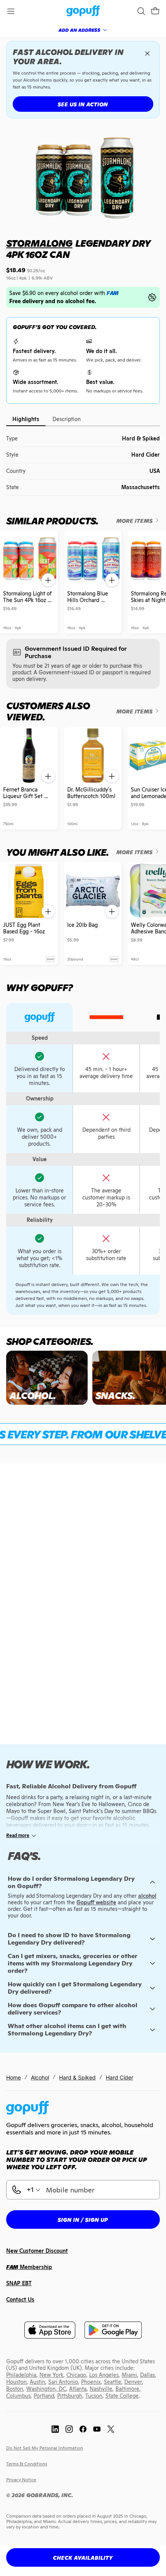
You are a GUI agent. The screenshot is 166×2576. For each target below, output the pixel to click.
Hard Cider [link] (119, 2077)
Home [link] (14, 2077)
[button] (155, 11)
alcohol (147, 1896)
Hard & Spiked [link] (77, 2077)
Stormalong (39, 243)
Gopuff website (96, 1902)
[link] (83, 11)
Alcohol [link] (40, 2077)
